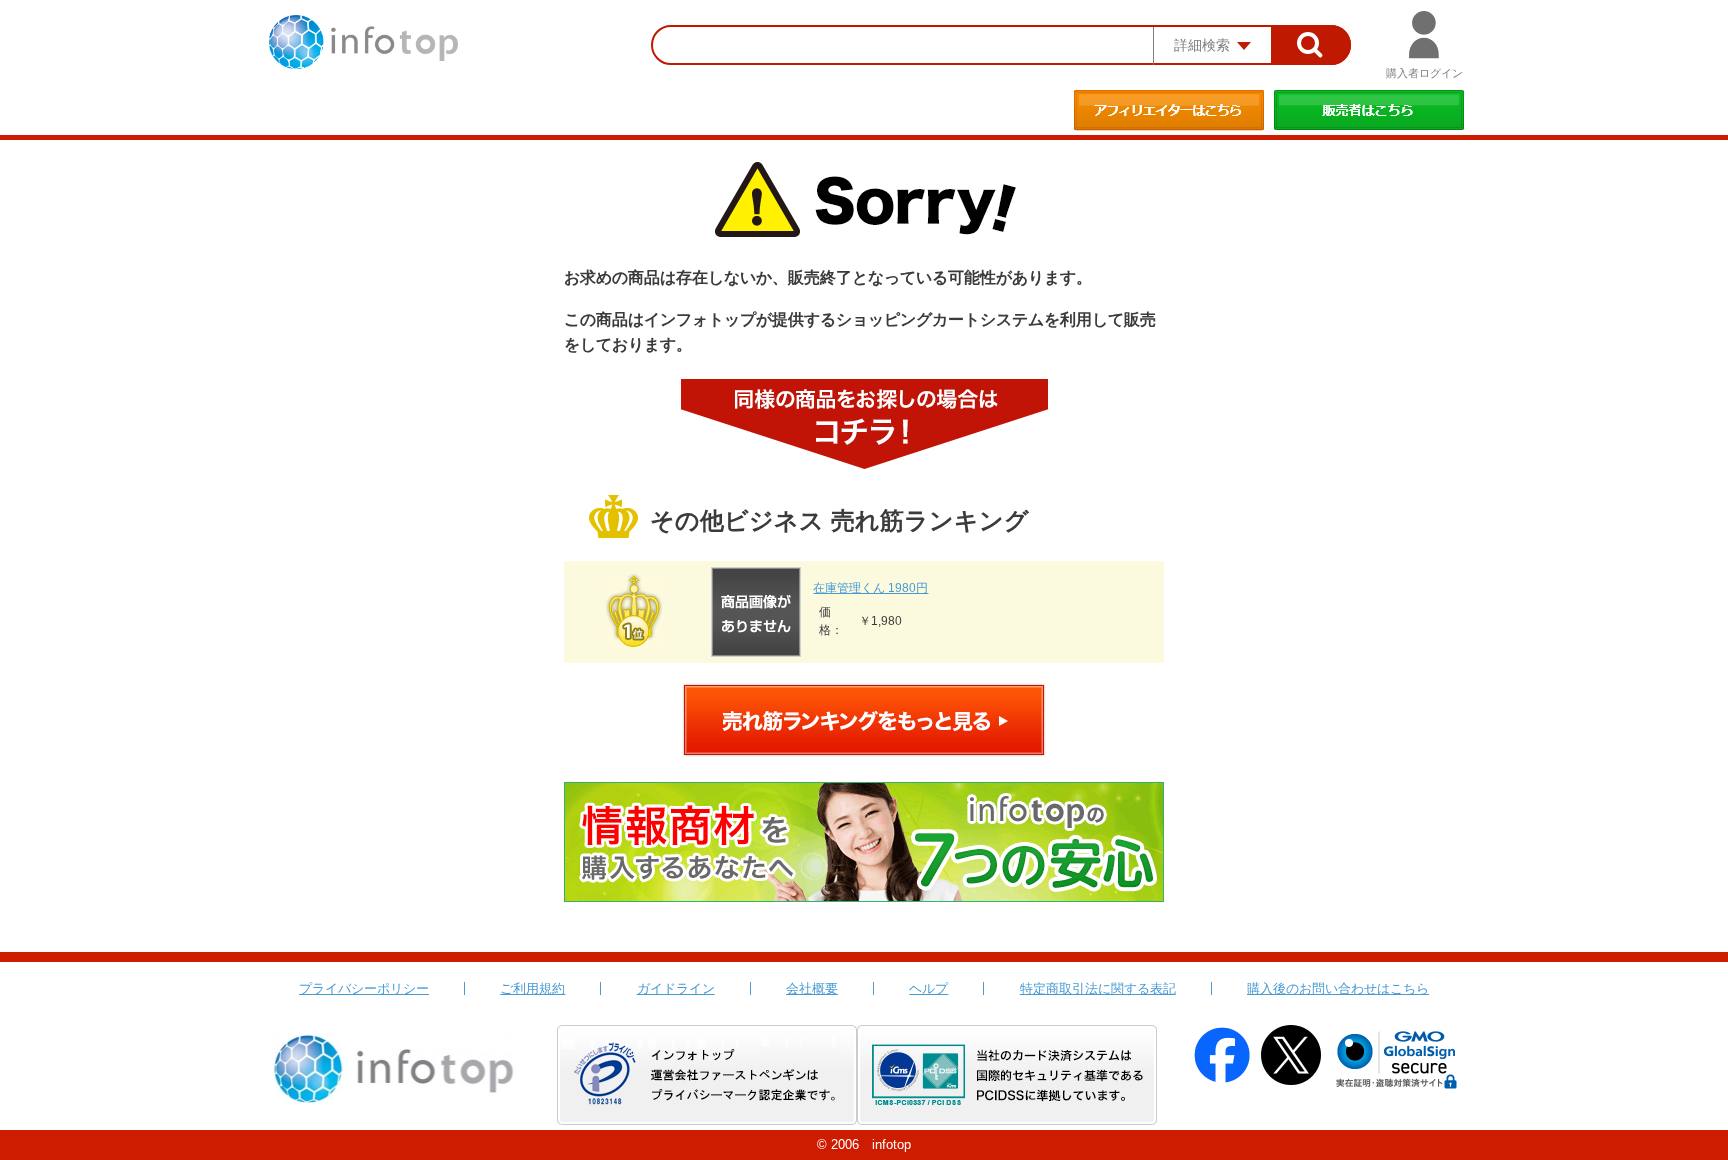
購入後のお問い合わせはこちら (1338, 988)
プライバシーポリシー (364, 988)
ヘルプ (928, 988)
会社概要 (812, 988)
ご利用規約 (532, 988)
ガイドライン (676, 988)
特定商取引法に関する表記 (1098, 988)
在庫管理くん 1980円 (870, 588)
